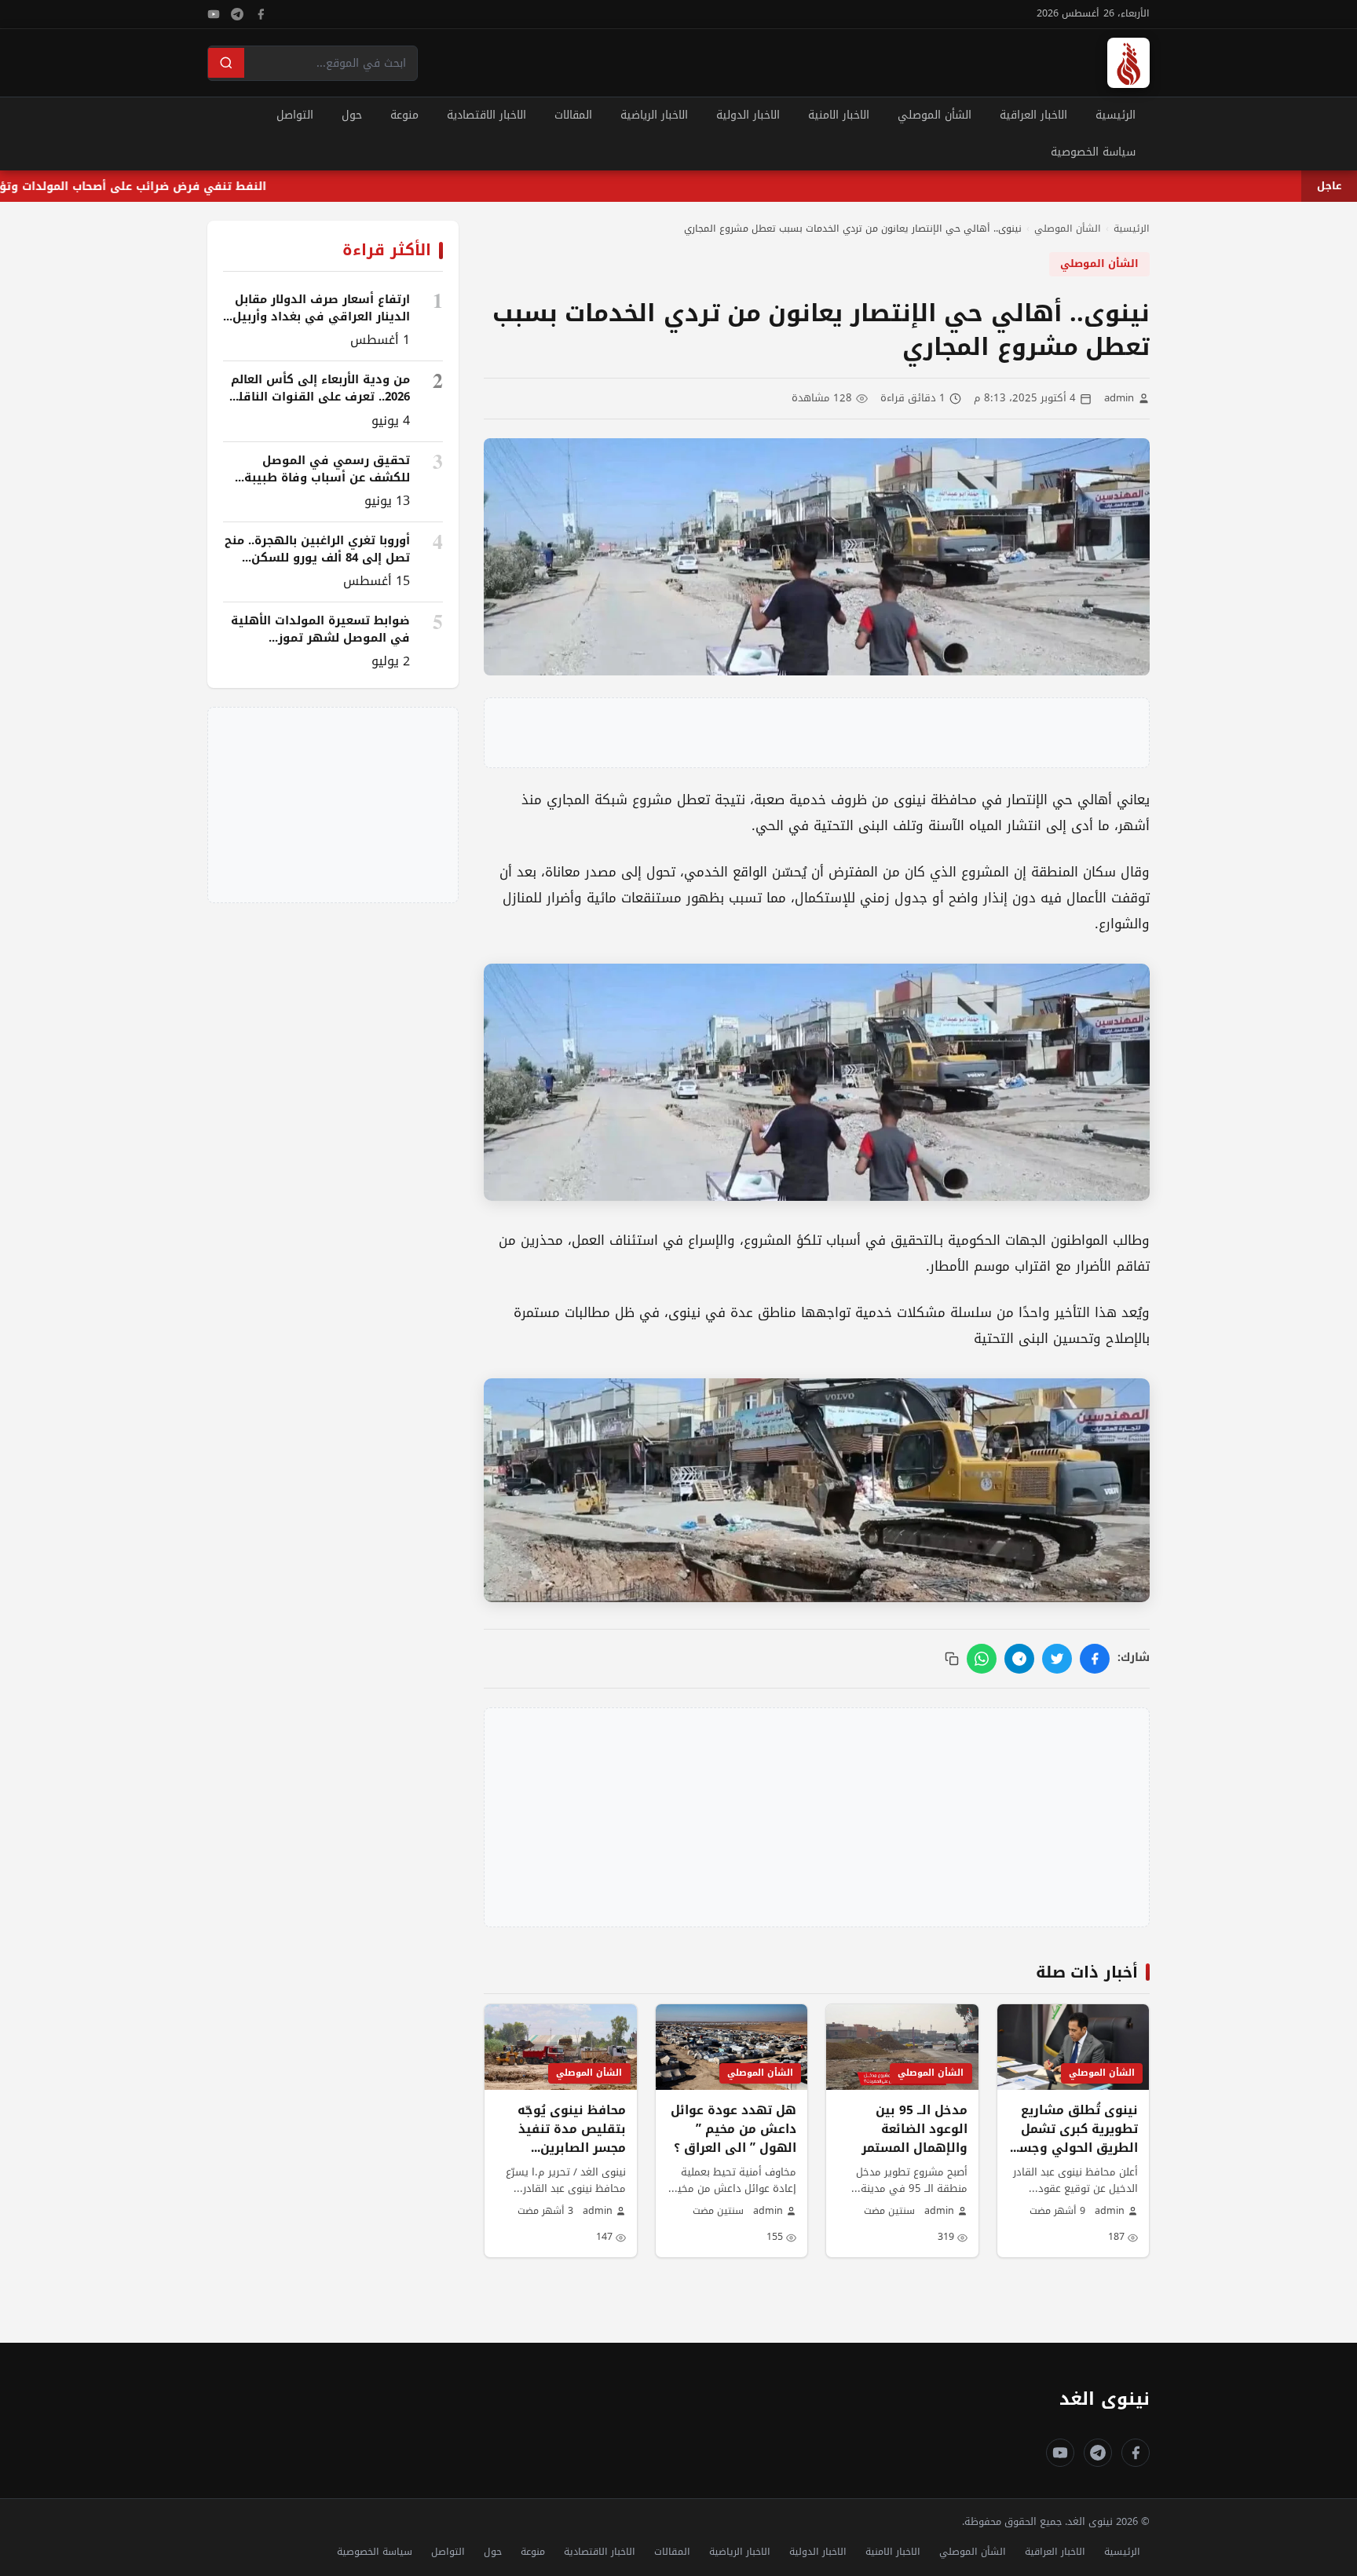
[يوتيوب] (214, 14)
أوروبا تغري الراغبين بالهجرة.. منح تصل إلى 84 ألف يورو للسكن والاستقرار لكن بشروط (317, 558)
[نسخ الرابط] (952, 1659)
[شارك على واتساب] (982, 1659)
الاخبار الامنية (839, 115)
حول (352, 115)
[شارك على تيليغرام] (1019, 1659)
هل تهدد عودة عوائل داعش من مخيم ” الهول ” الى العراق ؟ (733, 2129)
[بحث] (226, 63)
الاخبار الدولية (748, 115)
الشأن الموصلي (935, 115)
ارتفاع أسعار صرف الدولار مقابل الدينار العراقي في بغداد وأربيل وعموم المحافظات (321, 317)
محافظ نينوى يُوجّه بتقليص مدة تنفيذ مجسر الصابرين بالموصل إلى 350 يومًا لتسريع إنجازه (561, 2148)
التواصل (295, 115)
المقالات (573, 115)
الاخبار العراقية (1033, 115)
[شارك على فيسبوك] (1095, 1659)
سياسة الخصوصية (1093, 152)
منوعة (404, 115)
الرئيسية (1116, 115)
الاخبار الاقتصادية (486, 115)
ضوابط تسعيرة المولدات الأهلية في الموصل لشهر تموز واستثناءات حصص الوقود (320, 638)
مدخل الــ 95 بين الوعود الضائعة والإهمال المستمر (914, 2129)
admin (1119, 399)
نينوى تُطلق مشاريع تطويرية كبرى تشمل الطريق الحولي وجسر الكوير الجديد (1076, 2139)
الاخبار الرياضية (654, 115)
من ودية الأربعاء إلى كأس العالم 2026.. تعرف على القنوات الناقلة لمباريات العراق (320, 397)
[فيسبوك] (261, 14)
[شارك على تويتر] (1057, 1659)
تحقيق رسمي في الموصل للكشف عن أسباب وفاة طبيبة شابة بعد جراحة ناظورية (327, 478)
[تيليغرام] (237, 14)
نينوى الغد (1105, 2399)
